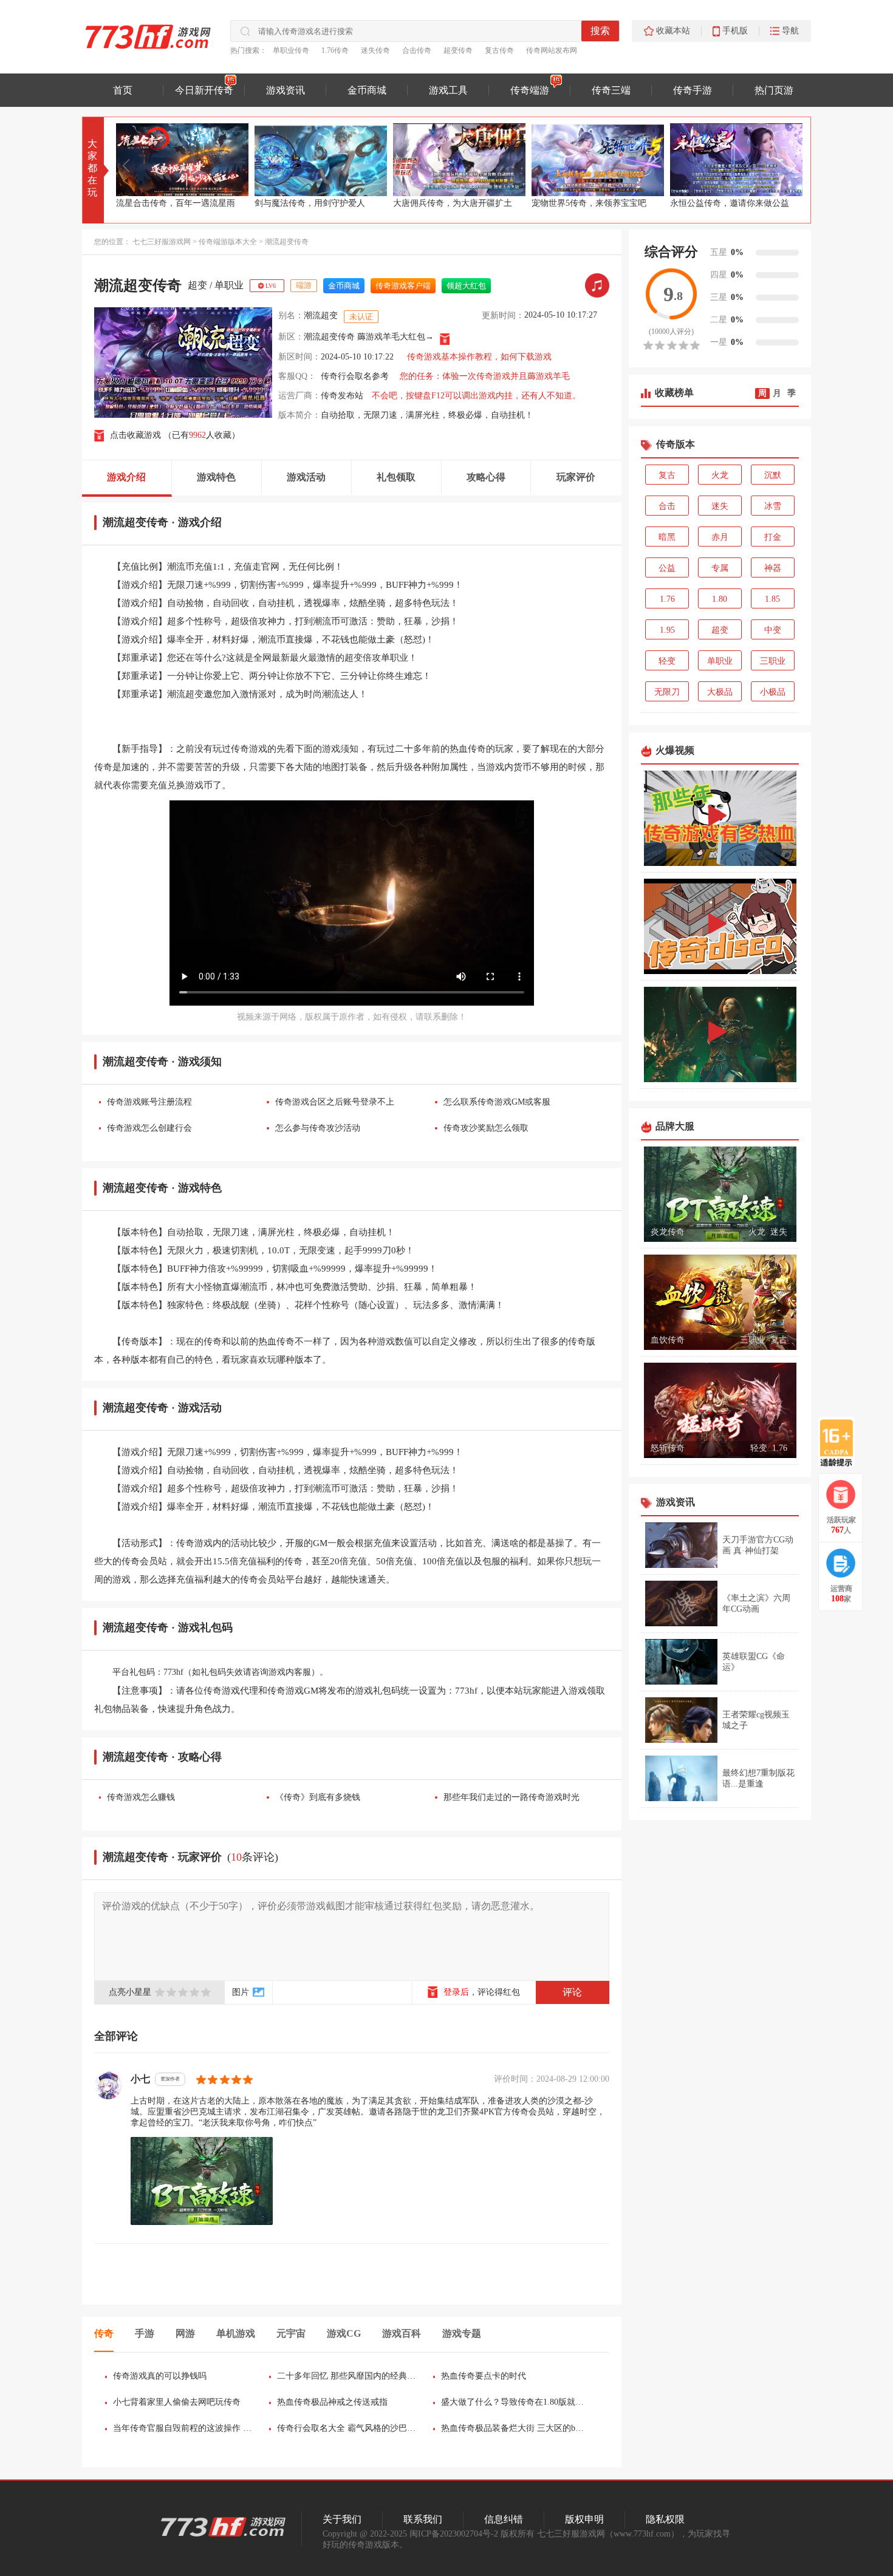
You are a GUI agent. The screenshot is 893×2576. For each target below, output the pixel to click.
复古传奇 (499, 50)
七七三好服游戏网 (162, 242)
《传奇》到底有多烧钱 (318, 1797)
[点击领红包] (445, 339)
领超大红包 (466, 286)
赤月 (720, 537)
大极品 (720, 692)
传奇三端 (611, 90)
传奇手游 (693, 90)
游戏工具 (448, 90)
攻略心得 (486, 477)
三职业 (773, 661)
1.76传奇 (335, 50)
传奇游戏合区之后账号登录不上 (335, 1102)
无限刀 (667, 692)
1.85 (772, 599)
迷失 (720, 506)
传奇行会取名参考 (355, 376)
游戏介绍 (126, 477)
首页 (123, 90)
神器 (773, 568)
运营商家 (841, 1594)
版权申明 (584, 2519)
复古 (667, 475)
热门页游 (774, 90)
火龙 (720, 475)
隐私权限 (665, 2519)
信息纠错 (504, 2519)
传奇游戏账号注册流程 (149, 1102)
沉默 (773, 475)
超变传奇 (458, 50)
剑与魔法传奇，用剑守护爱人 (171, 203)
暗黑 (667, 537)
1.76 (667, 599)
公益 (667, 568)
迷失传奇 (375, 50)
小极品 (773, 692)
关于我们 (342, 2519)
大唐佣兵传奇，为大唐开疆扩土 (314, 203)
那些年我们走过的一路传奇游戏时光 (512, 1797)
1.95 (667, 630)
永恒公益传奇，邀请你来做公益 (591, 203)
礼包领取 (396, 477)
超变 (197, 285)
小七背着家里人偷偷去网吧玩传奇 (177, 2402)
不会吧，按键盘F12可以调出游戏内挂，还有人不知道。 (476, 396)
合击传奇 (417, 50)
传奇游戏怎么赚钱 (141, 1797)
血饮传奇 (668, 1340)
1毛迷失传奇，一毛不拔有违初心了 (736, 203)
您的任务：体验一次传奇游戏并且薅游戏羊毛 (485, 376)
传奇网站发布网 (552, 50)
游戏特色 (216, 477)
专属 (720, 568)
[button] (793, 166)
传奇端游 (530, 90)
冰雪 (773, 506)
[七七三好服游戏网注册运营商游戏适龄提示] (837, 1442)
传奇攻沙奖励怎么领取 (486, 1128)
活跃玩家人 (841, 1525)
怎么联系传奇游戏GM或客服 (497, 1102)
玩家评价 (576, 477)
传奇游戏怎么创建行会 (149, 1128)
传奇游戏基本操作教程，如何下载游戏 (479, 357)
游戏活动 (306, 477)
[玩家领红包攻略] (841, 1494)
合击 (667, 506)
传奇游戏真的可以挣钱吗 (160, 2376)
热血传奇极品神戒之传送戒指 (332, 2402)
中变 (773, 630)
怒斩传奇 (668, 1448)
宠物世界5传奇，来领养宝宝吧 (450, 203)
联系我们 (423, 2519)
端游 (304, 285)
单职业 (229, 285)
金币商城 (367, 90)
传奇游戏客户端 (403, 286)
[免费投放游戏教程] (841, 1563)
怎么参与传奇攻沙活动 (318, 1128)
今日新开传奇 (204, 90)
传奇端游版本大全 (228, 242)
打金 (773, 537)
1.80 (720, 599)
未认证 (361, 317)
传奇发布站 (342, 396)
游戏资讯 (286, 90)
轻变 (667, 661)
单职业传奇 (291, 50)
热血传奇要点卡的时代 (484, 2376)
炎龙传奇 (668, 1232)
